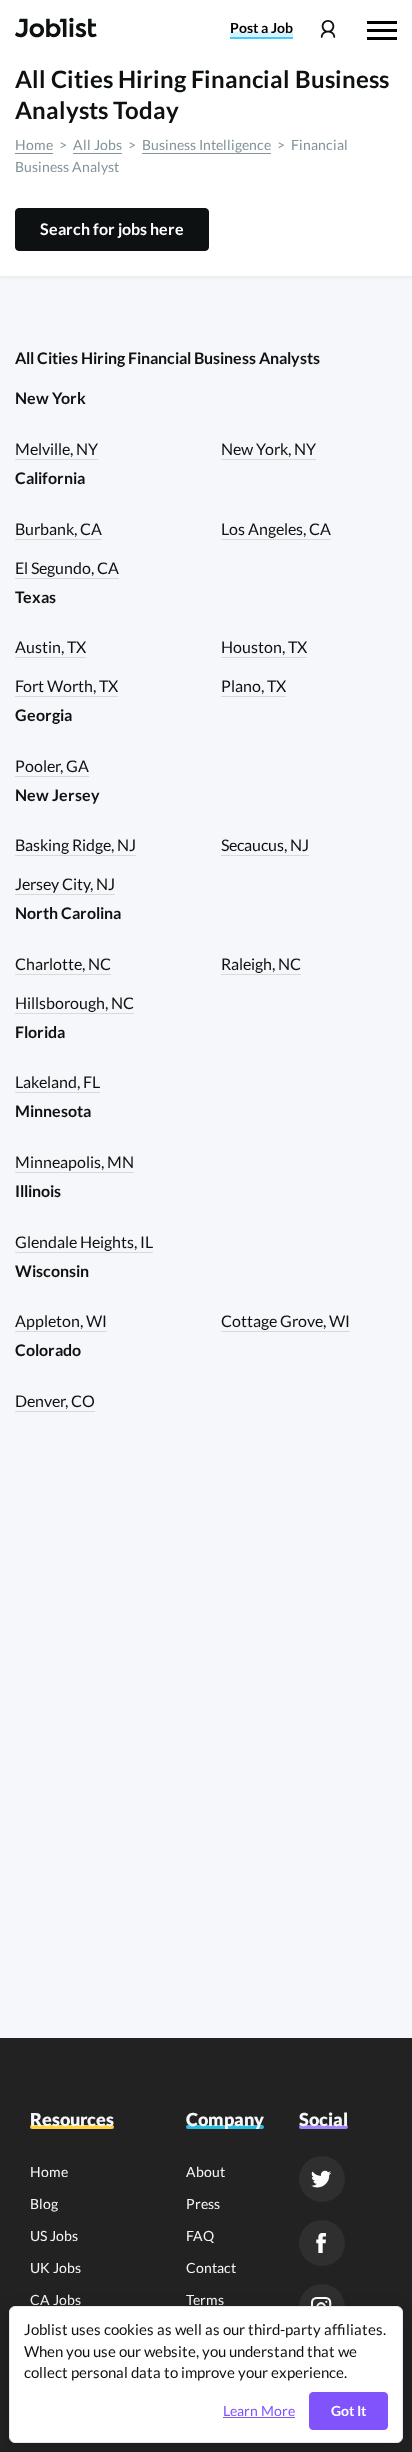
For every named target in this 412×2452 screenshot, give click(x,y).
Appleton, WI (61, 1320)
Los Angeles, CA (276, 528)
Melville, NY (56, 448)
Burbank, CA (58, 528)
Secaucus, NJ (265, 844)
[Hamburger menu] (382, 28)
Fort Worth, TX (66, 685)
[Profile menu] (327, 29)
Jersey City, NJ (65, 883)
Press (203, 2203)
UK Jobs (55, 2267)
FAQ (200, 2235)
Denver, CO (55, 1400)
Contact (211, 2267)
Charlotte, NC (63, 963)
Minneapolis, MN (74, 1161)
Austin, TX (50, 646)
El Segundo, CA (67, 567)
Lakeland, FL (57, 1081)
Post (261, 28)
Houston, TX (264, 646)
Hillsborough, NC (74, 1002)
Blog (44, 2203)
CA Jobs (55, 2299)
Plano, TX (253, 685)
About (205, 2171)
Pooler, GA (52, 765)
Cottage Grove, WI (285, 1320)
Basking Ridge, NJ (75, 844)
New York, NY (268, 448)
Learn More (259, 2411)
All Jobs (97, 144)
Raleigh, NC (261, 963)
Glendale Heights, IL (84, 1241)
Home (34, 144)
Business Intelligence (206, 144)
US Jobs (54, 2235)
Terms (205, 2299)
